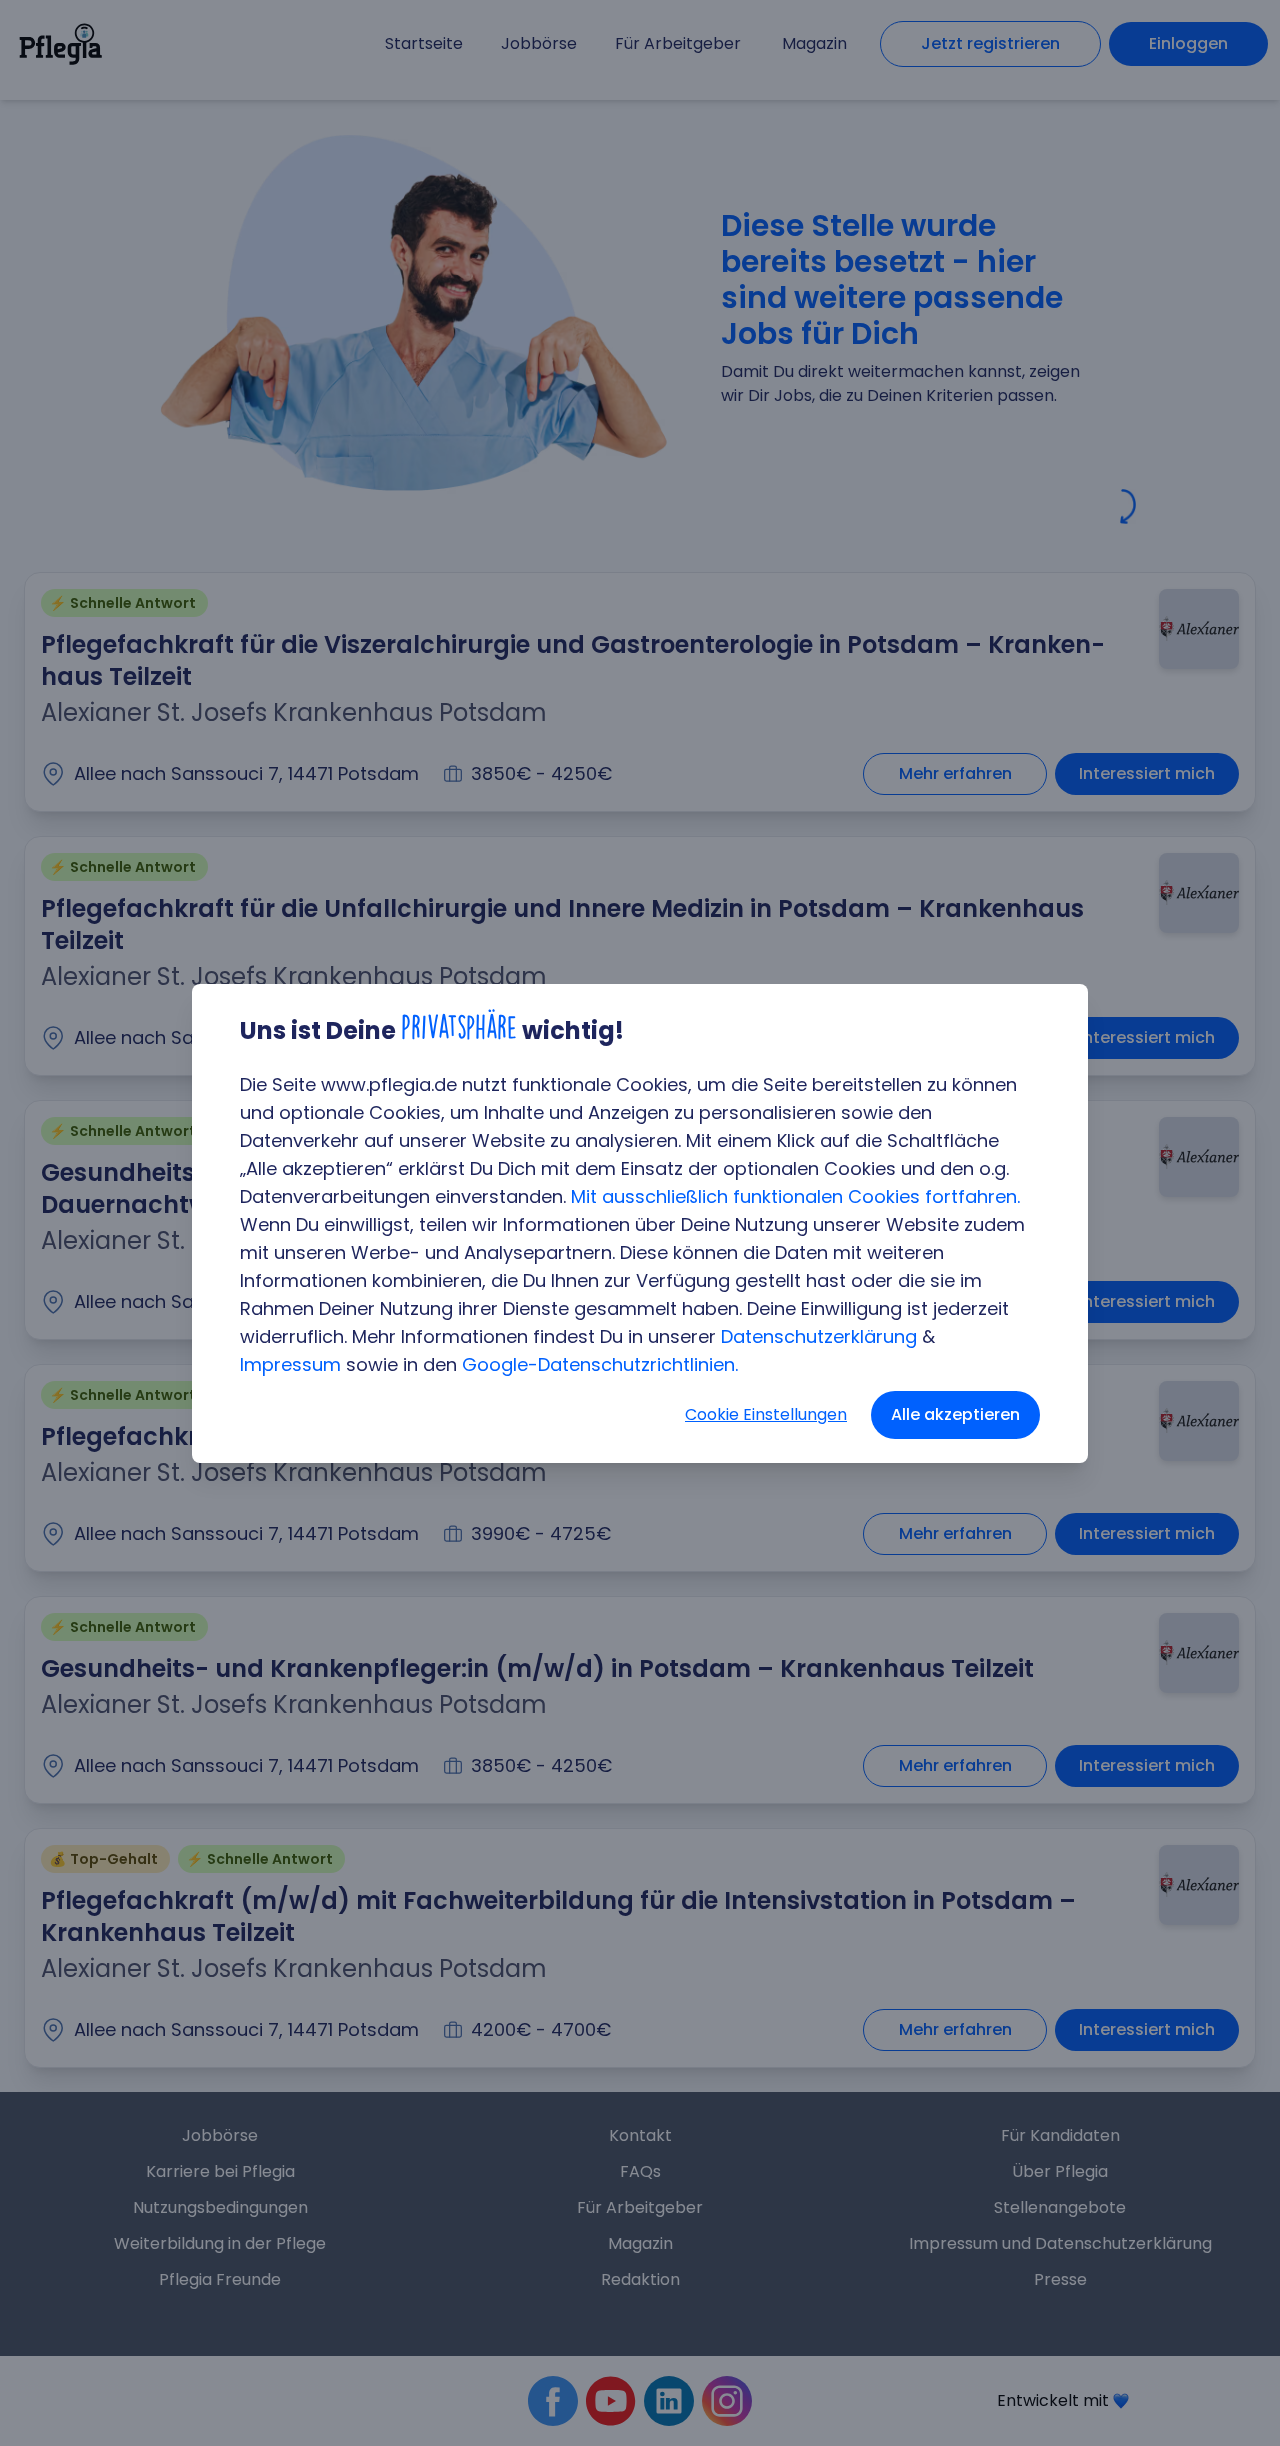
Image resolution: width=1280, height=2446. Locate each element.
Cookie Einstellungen (766, 1414)
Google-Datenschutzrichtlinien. (600, 1364)
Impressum (290, 1364)
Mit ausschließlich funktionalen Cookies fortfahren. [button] (795, 1196)
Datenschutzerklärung (819, 1336)
